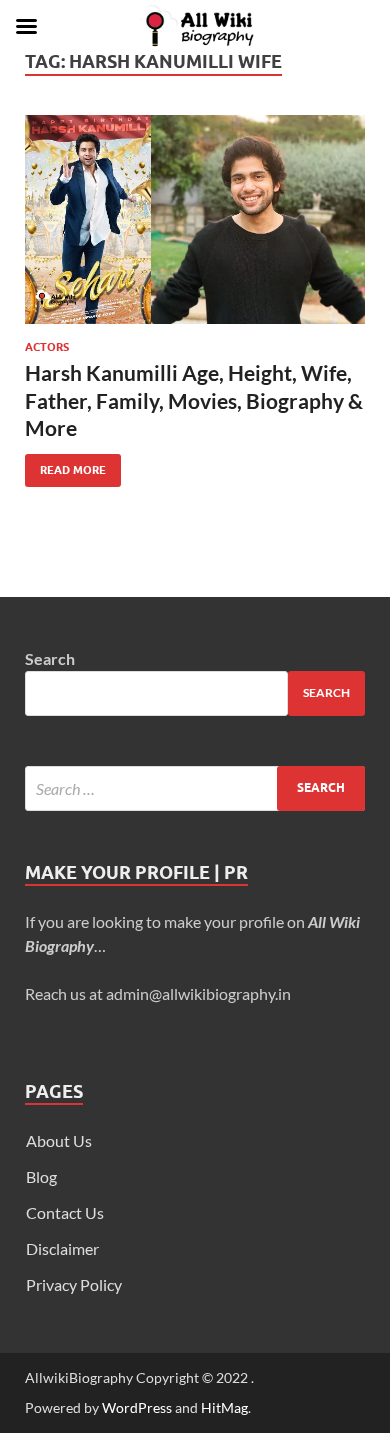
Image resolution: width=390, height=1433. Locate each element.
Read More (65, 465)
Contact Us (65, 1212)
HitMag (224, 1407)
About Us (59, 1140)
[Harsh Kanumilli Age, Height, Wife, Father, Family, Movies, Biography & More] (195, 219)
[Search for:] (195, 788)
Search (50, 658)
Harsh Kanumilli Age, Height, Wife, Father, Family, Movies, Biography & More (194, 400)
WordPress (137, 1407)
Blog (41, 1176)
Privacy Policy (74, 1284)
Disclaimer (62, 1248)
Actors (47, 347)
